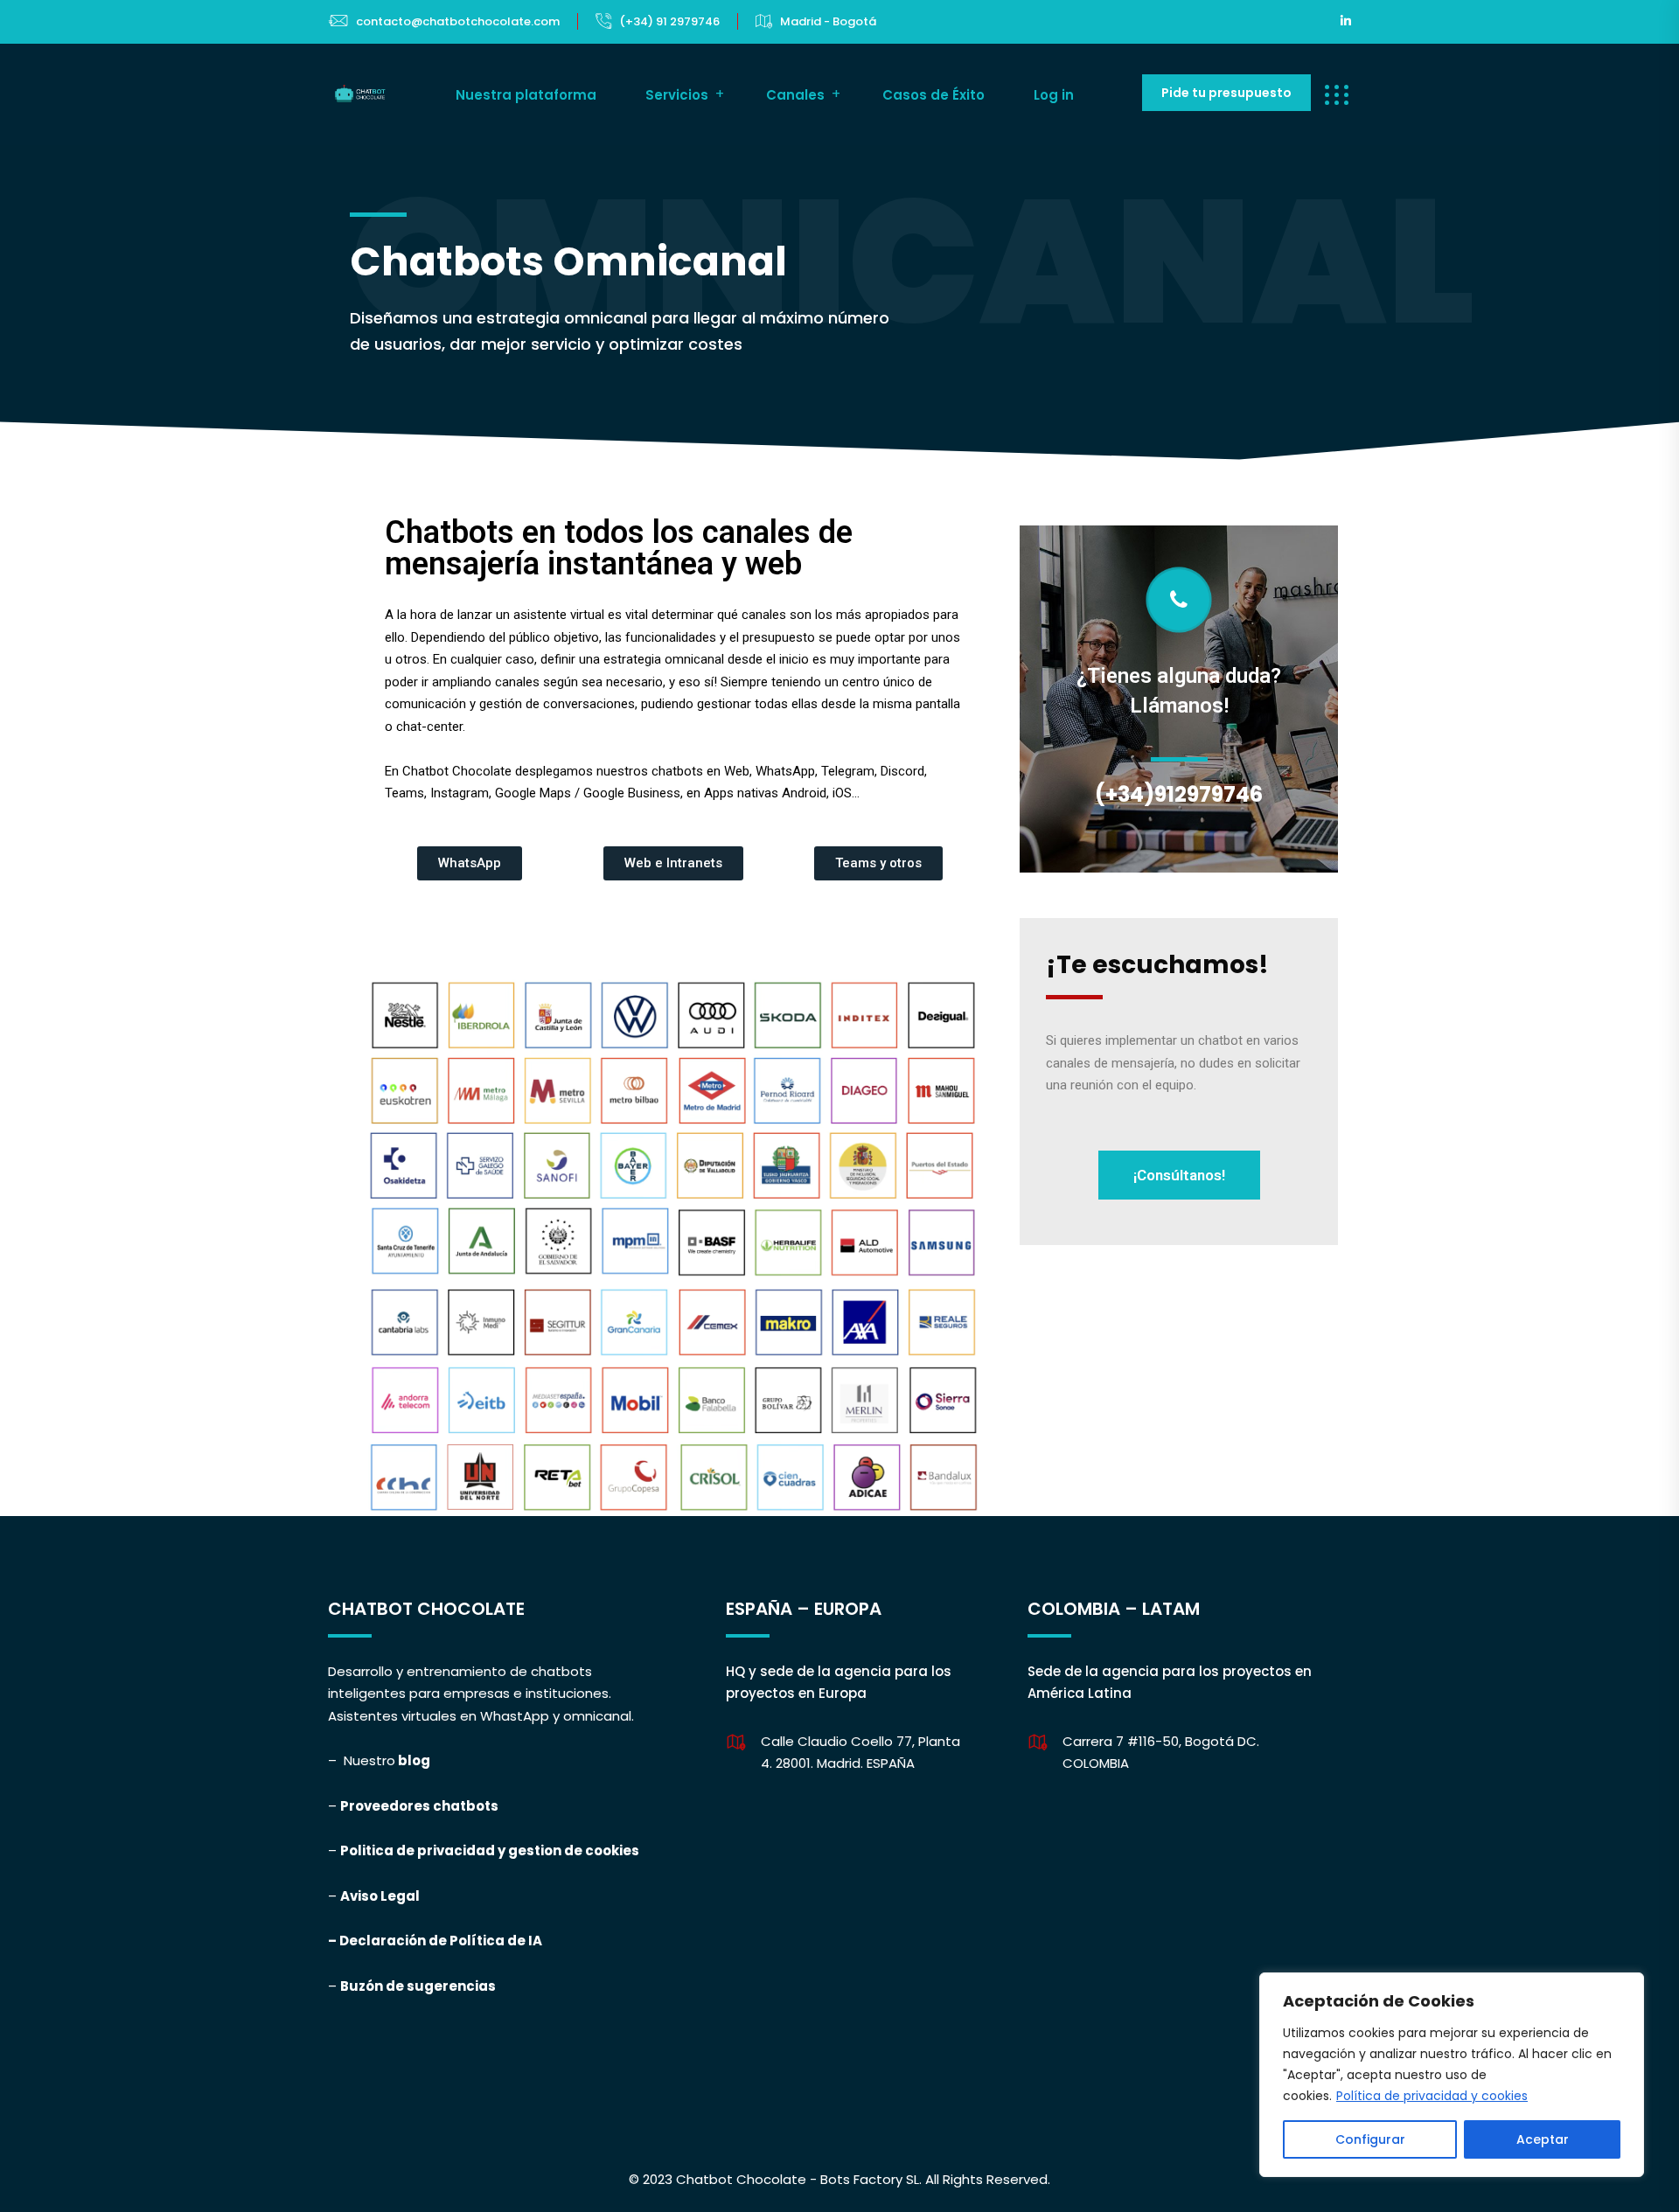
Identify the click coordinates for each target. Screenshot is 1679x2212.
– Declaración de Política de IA (436, 1941)
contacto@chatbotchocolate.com (458, 21)
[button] (470, 863)
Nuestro (369, 1760)
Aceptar (1543, 2139)
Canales (795, 95)
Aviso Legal (380, 1896)
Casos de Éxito (934, 95)
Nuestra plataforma (526, 95)
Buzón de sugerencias (418, 1986)
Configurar (1370, 2139)
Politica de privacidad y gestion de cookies (490, 1850)
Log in (1054, 95)
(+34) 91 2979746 (669, 21)
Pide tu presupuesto (1226, 93)
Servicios (677, 95)
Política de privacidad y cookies (1432, 2096)
